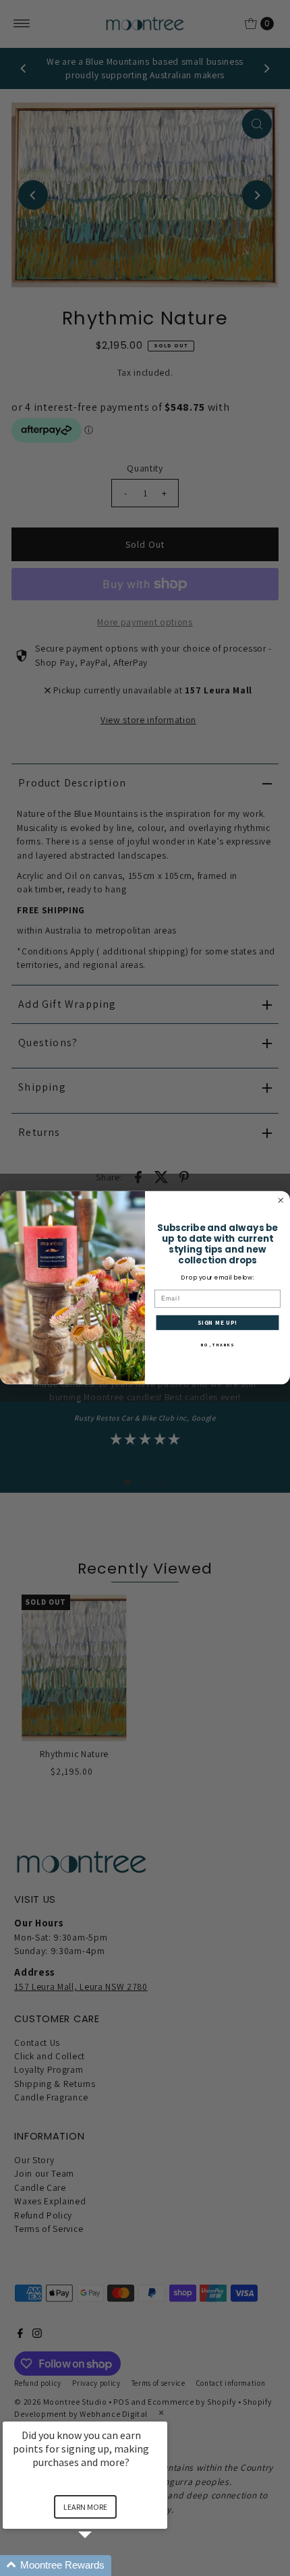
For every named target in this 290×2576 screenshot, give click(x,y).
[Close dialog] (281, 1201)
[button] (101, 2566)
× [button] (161, 2412)
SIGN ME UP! (218, 1323)
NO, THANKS (217, 1345)
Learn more (85, 2507)
